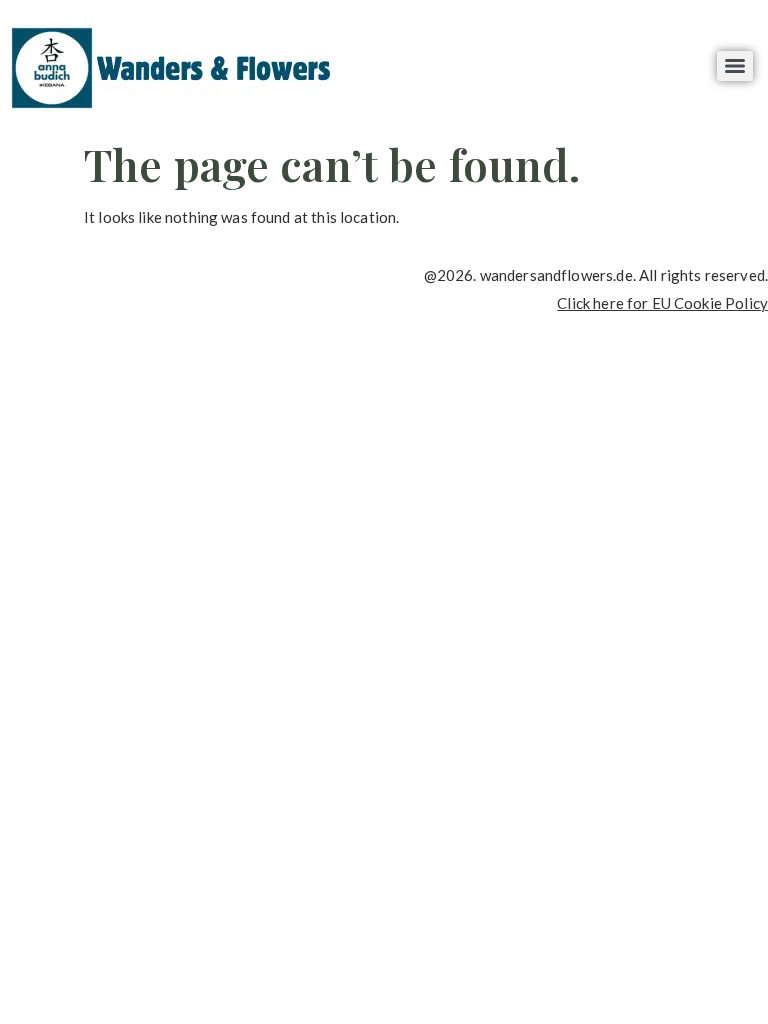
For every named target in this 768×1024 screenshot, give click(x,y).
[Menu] (735, 66)
